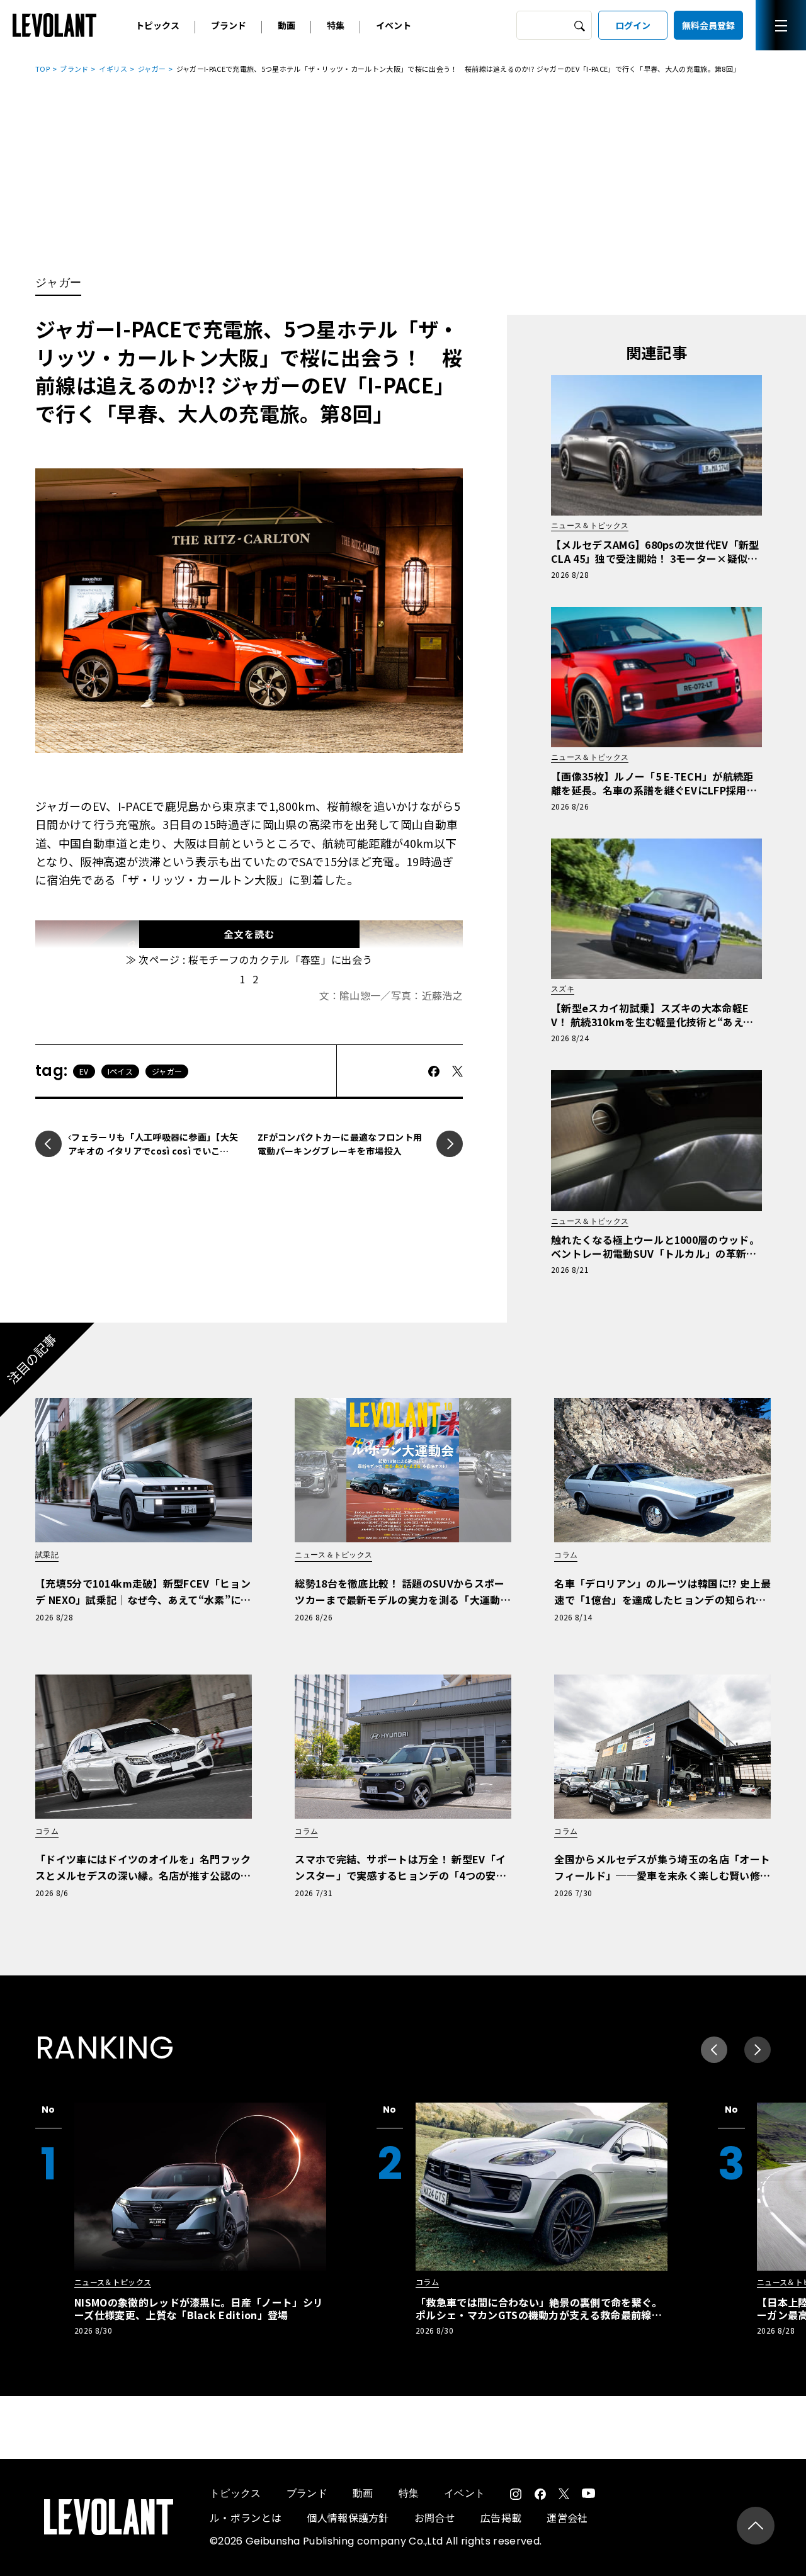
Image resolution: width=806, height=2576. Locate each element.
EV (84, 1071)
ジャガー (152, 69)
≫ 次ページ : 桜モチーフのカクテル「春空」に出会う (249, 959)
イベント (394, 25)
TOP (43, 69)
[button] (758, 2050)
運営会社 (567, 2517)
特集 (336, 25)
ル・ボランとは (246, 2517)
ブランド (229, 25)
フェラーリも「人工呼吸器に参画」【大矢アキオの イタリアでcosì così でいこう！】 (153, 1151)
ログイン (633, 25)
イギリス (113, 69)
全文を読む (249, 934)
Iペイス (120, 1071)
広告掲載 (501, 2517)
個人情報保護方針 (348, 2517)
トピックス (157, 25)
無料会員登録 (708, 25)
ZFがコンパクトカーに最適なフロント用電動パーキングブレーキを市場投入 (340, 1144)
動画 (287, 25)
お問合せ (435, 2517)
